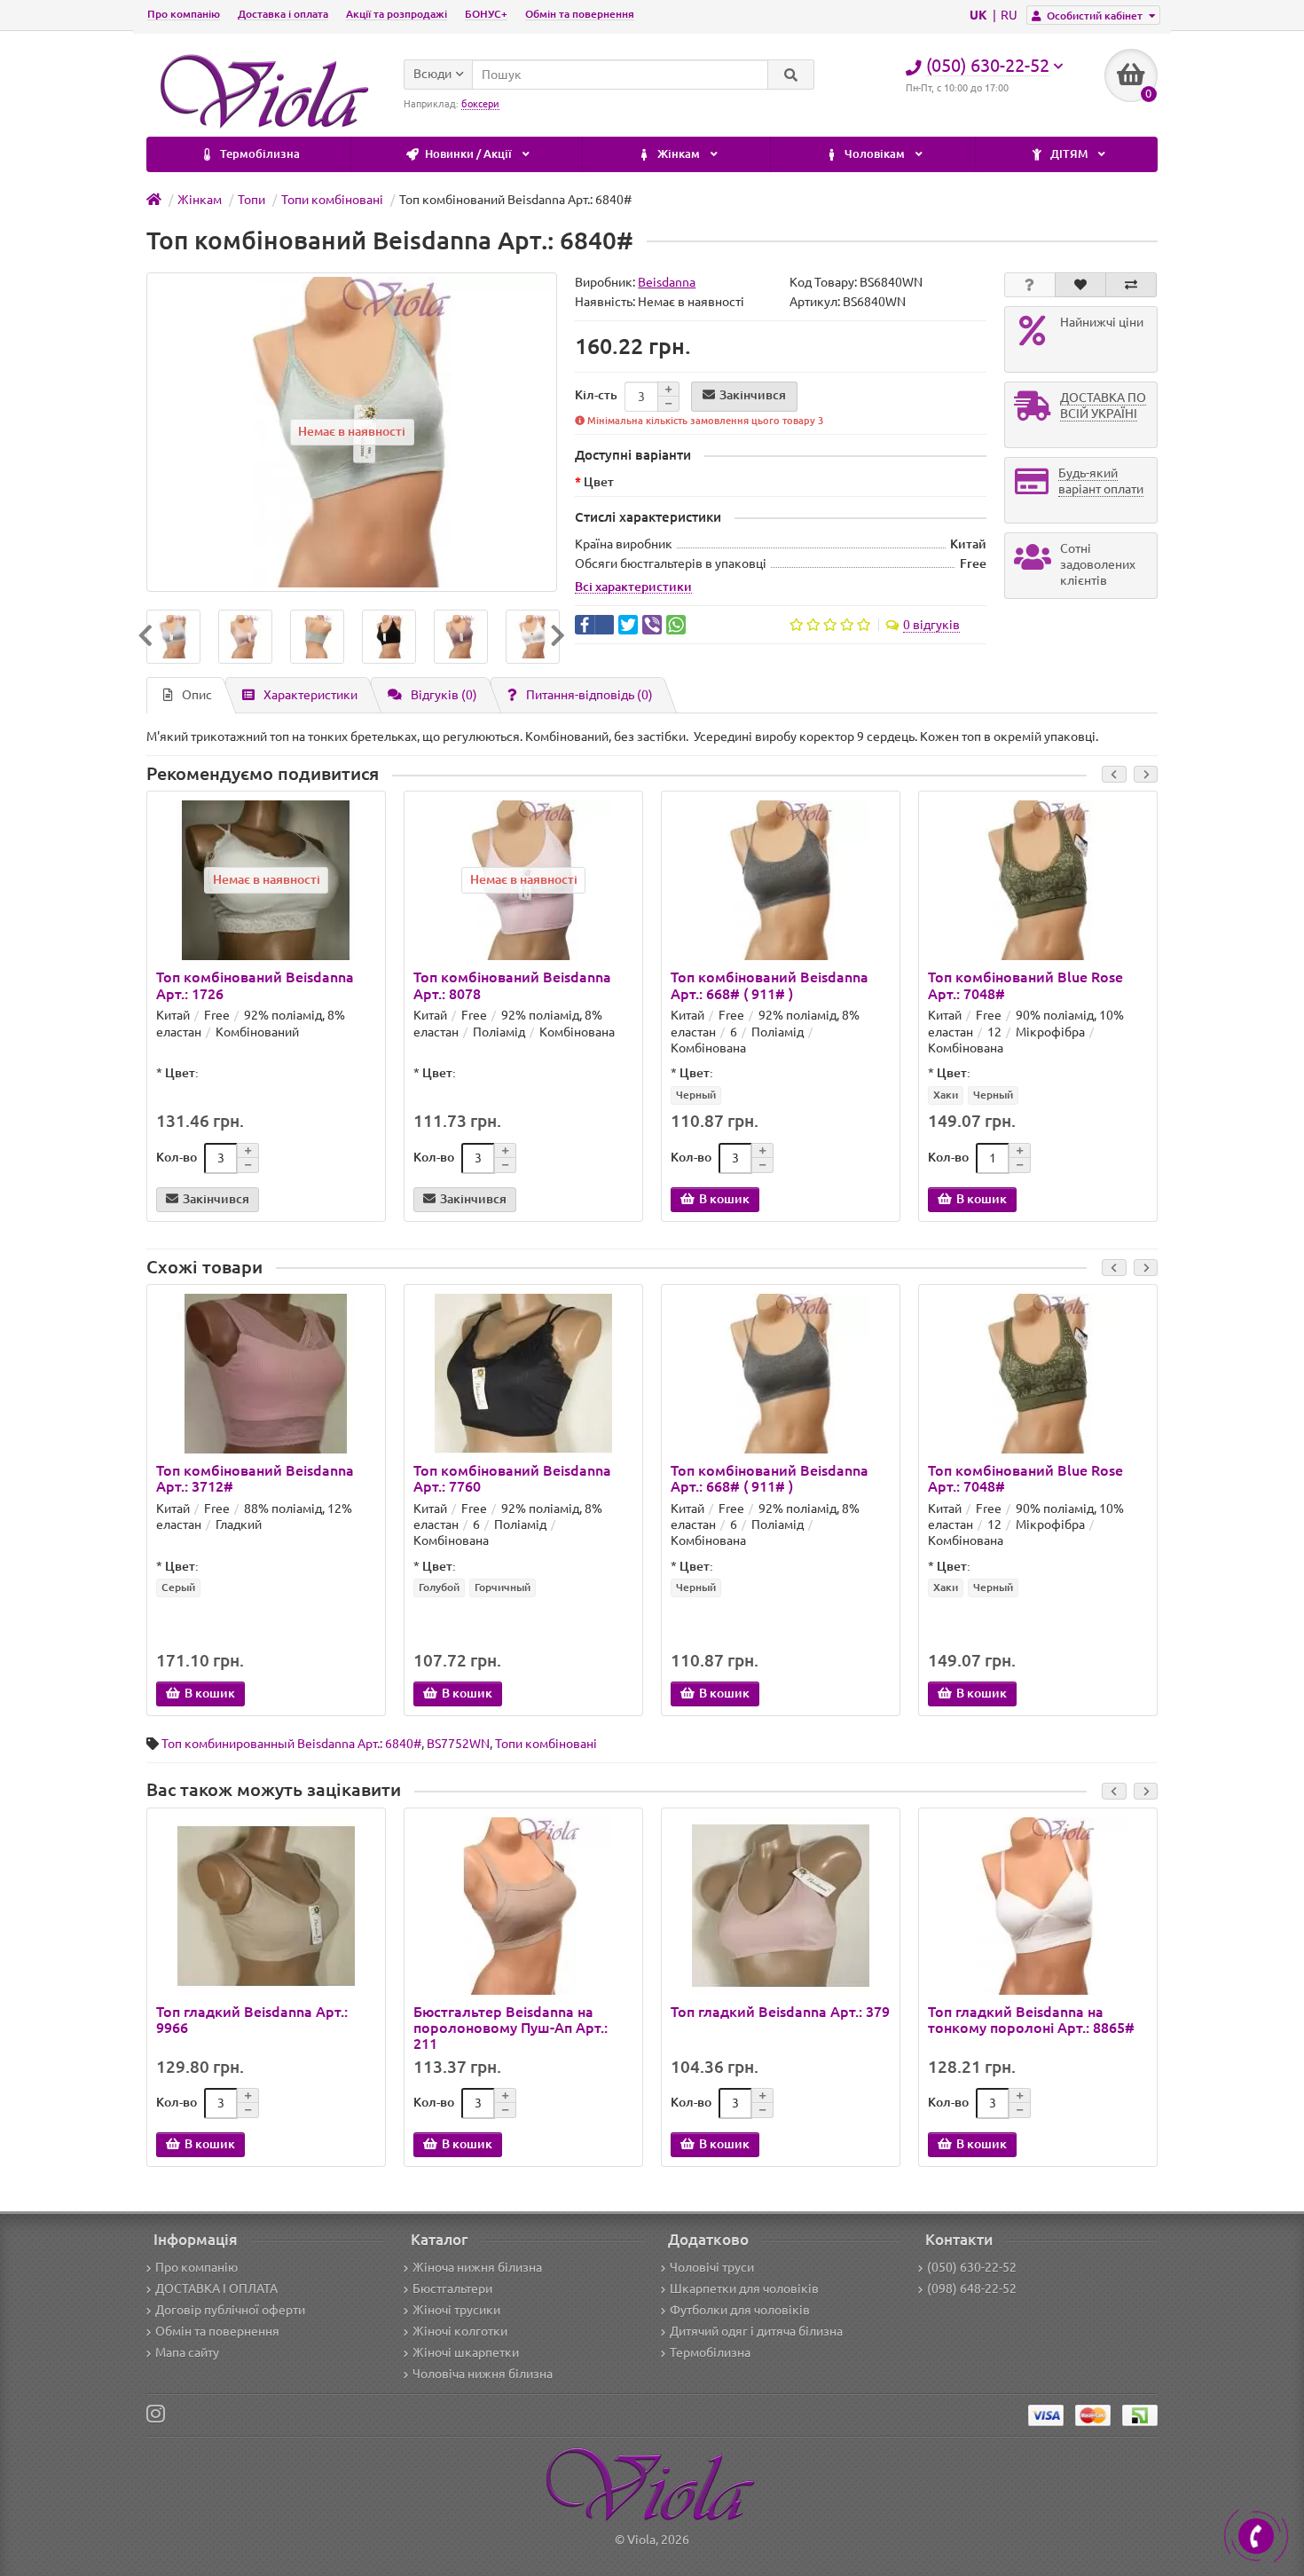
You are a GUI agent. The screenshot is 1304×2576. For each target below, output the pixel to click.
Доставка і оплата (283, 14)
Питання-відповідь (589, 695)
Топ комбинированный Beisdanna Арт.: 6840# (291, 1744)
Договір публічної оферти (230, 2310)
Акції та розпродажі (397, 14)
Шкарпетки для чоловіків (744, 2288)
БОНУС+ (486, 14)
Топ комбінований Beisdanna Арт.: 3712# (255, 1478)
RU (1009, 15)
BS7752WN (458, 1744)
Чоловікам (875, 154)
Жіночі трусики (456, 2310)
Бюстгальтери (452, 2288)
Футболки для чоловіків (740, 2310)
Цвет (599, 482)
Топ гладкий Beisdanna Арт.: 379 (780, 2012)
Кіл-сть (596, 395)
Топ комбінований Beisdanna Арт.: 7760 (512, 1478)
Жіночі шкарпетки (466, 2352)
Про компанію (184, 14)
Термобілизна (259, 154)
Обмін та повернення (580, 14)
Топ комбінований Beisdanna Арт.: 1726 (255, 985)
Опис (197, 695)
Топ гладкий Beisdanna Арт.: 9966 (252, 2020)
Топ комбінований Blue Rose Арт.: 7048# (1025, 985)
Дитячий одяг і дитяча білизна (756, 2331)
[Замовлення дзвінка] (1256, 2536)
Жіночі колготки (460, 2331)
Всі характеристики (633, 587)
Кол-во (177, 1157)
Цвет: (182, 1073)
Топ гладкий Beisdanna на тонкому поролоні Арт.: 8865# (1031, 2020)
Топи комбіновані (546, 1744)
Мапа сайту (187, 2352)
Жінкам (679, 154)
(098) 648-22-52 (972, 2288)
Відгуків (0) (444, 695)
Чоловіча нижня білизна (483, 2374)
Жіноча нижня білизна (477, 2267)
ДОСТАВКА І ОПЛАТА (216, 2288)
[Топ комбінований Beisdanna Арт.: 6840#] (173, 637)
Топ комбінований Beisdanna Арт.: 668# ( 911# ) (770, 985)
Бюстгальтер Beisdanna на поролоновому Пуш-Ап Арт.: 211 (511, 2028)
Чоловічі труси (712, 2267)
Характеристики (310, 695)
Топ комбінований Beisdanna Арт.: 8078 (512, 985)
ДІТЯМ (1069, 154)
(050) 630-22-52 (972, 2267)
